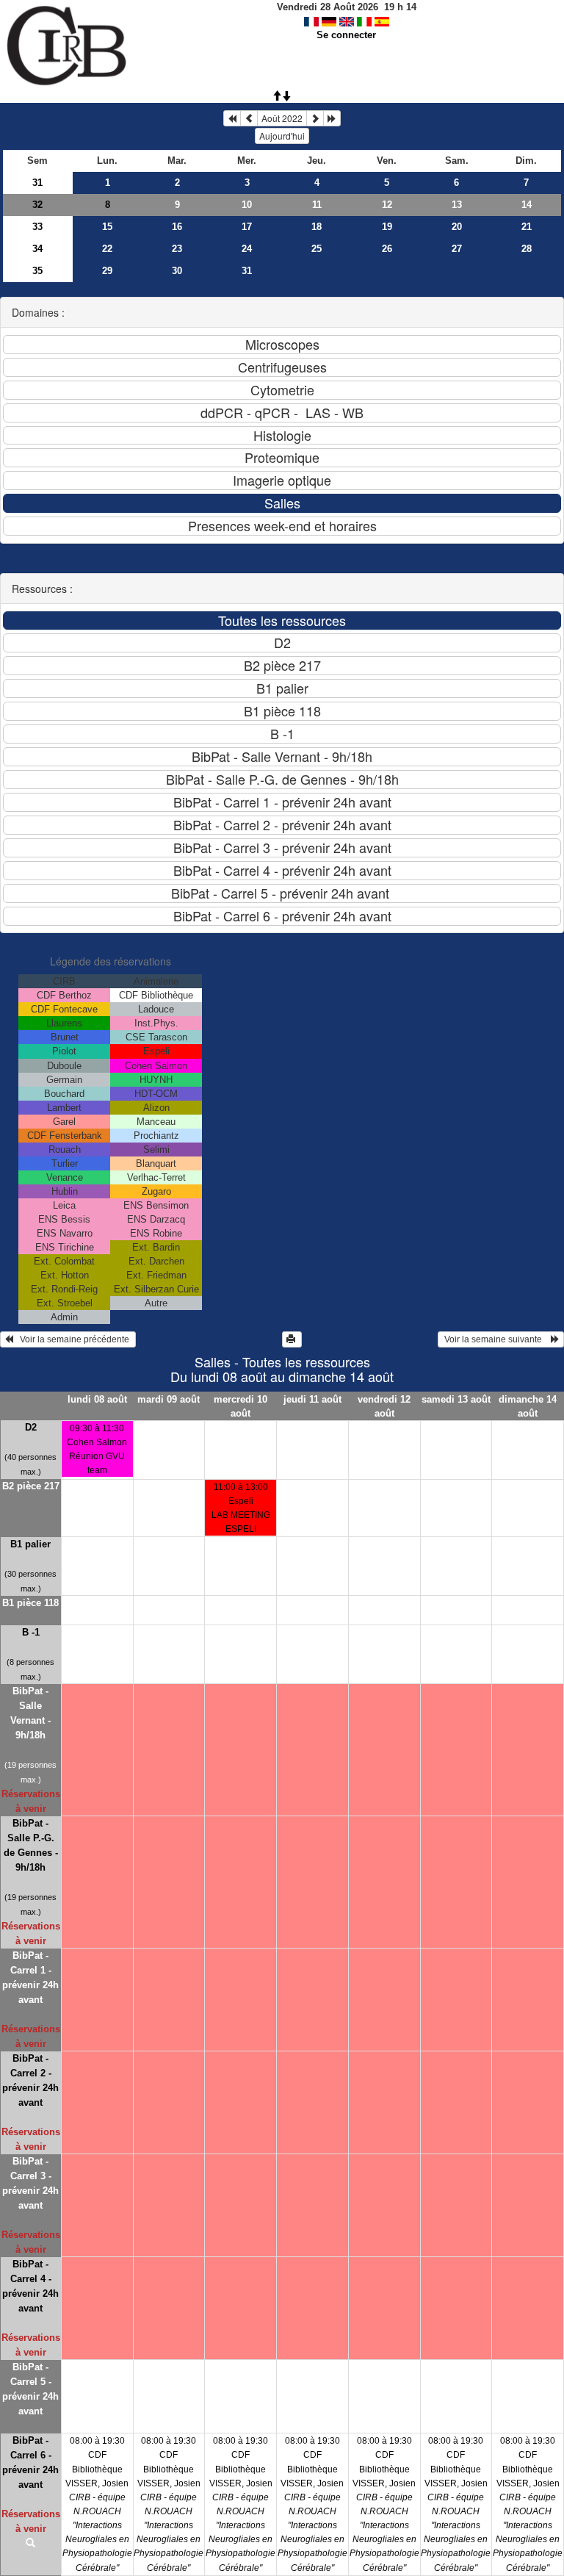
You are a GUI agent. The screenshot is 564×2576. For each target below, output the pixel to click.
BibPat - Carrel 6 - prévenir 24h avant (30, 2462)
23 (177, 249)
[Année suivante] (332, 118)
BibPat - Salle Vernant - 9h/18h (30, 1713)
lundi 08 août (97, 1399)
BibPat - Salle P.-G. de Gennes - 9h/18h (31, 1845)
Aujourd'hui (282, 136)
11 (317, 205)
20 (457, 227)
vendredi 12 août (384, 1406)
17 (247, 227)
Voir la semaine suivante (496, 1339)
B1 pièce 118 (30, 1603)
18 (317, 227)
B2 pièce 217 (31, 1486)
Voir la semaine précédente (72, 1339)
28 (527, 249)
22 (107, 249)
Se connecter (346, 35)
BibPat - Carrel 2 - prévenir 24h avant (30, 2080)
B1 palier (30, 1544)
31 (37, 183)
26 (387, 249)
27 (457, 249)
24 (247, 249)
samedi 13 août (456, 1399)
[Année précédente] (232, 118)
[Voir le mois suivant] (315, 118)
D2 (31, 1427)
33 (37, 227)
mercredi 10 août (241, 1406)
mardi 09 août (169, 1399)
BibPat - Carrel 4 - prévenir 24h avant (30, 2286)
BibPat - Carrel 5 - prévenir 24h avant (30, 2389)
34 (37, 249)
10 (247, 205)
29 (107, 271)
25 (317, 249)
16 (177, 227)
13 (457, 205)
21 (527, 227)
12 (387, 205)
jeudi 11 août (312, 1399)
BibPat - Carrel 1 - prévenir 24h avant (30, 1978)
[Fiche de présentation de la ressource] (31, 2544)
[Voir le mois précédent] (249, 118)
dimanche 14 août (528, 1406)
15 (107, 227)
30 (177, 271)
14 (527, 205)
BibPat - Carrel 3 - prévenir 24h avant (30, 2183)
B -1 (31, 1632)
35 (37, 271)
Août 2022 (282, 118)
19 (387, 227)
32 (37, 205)
